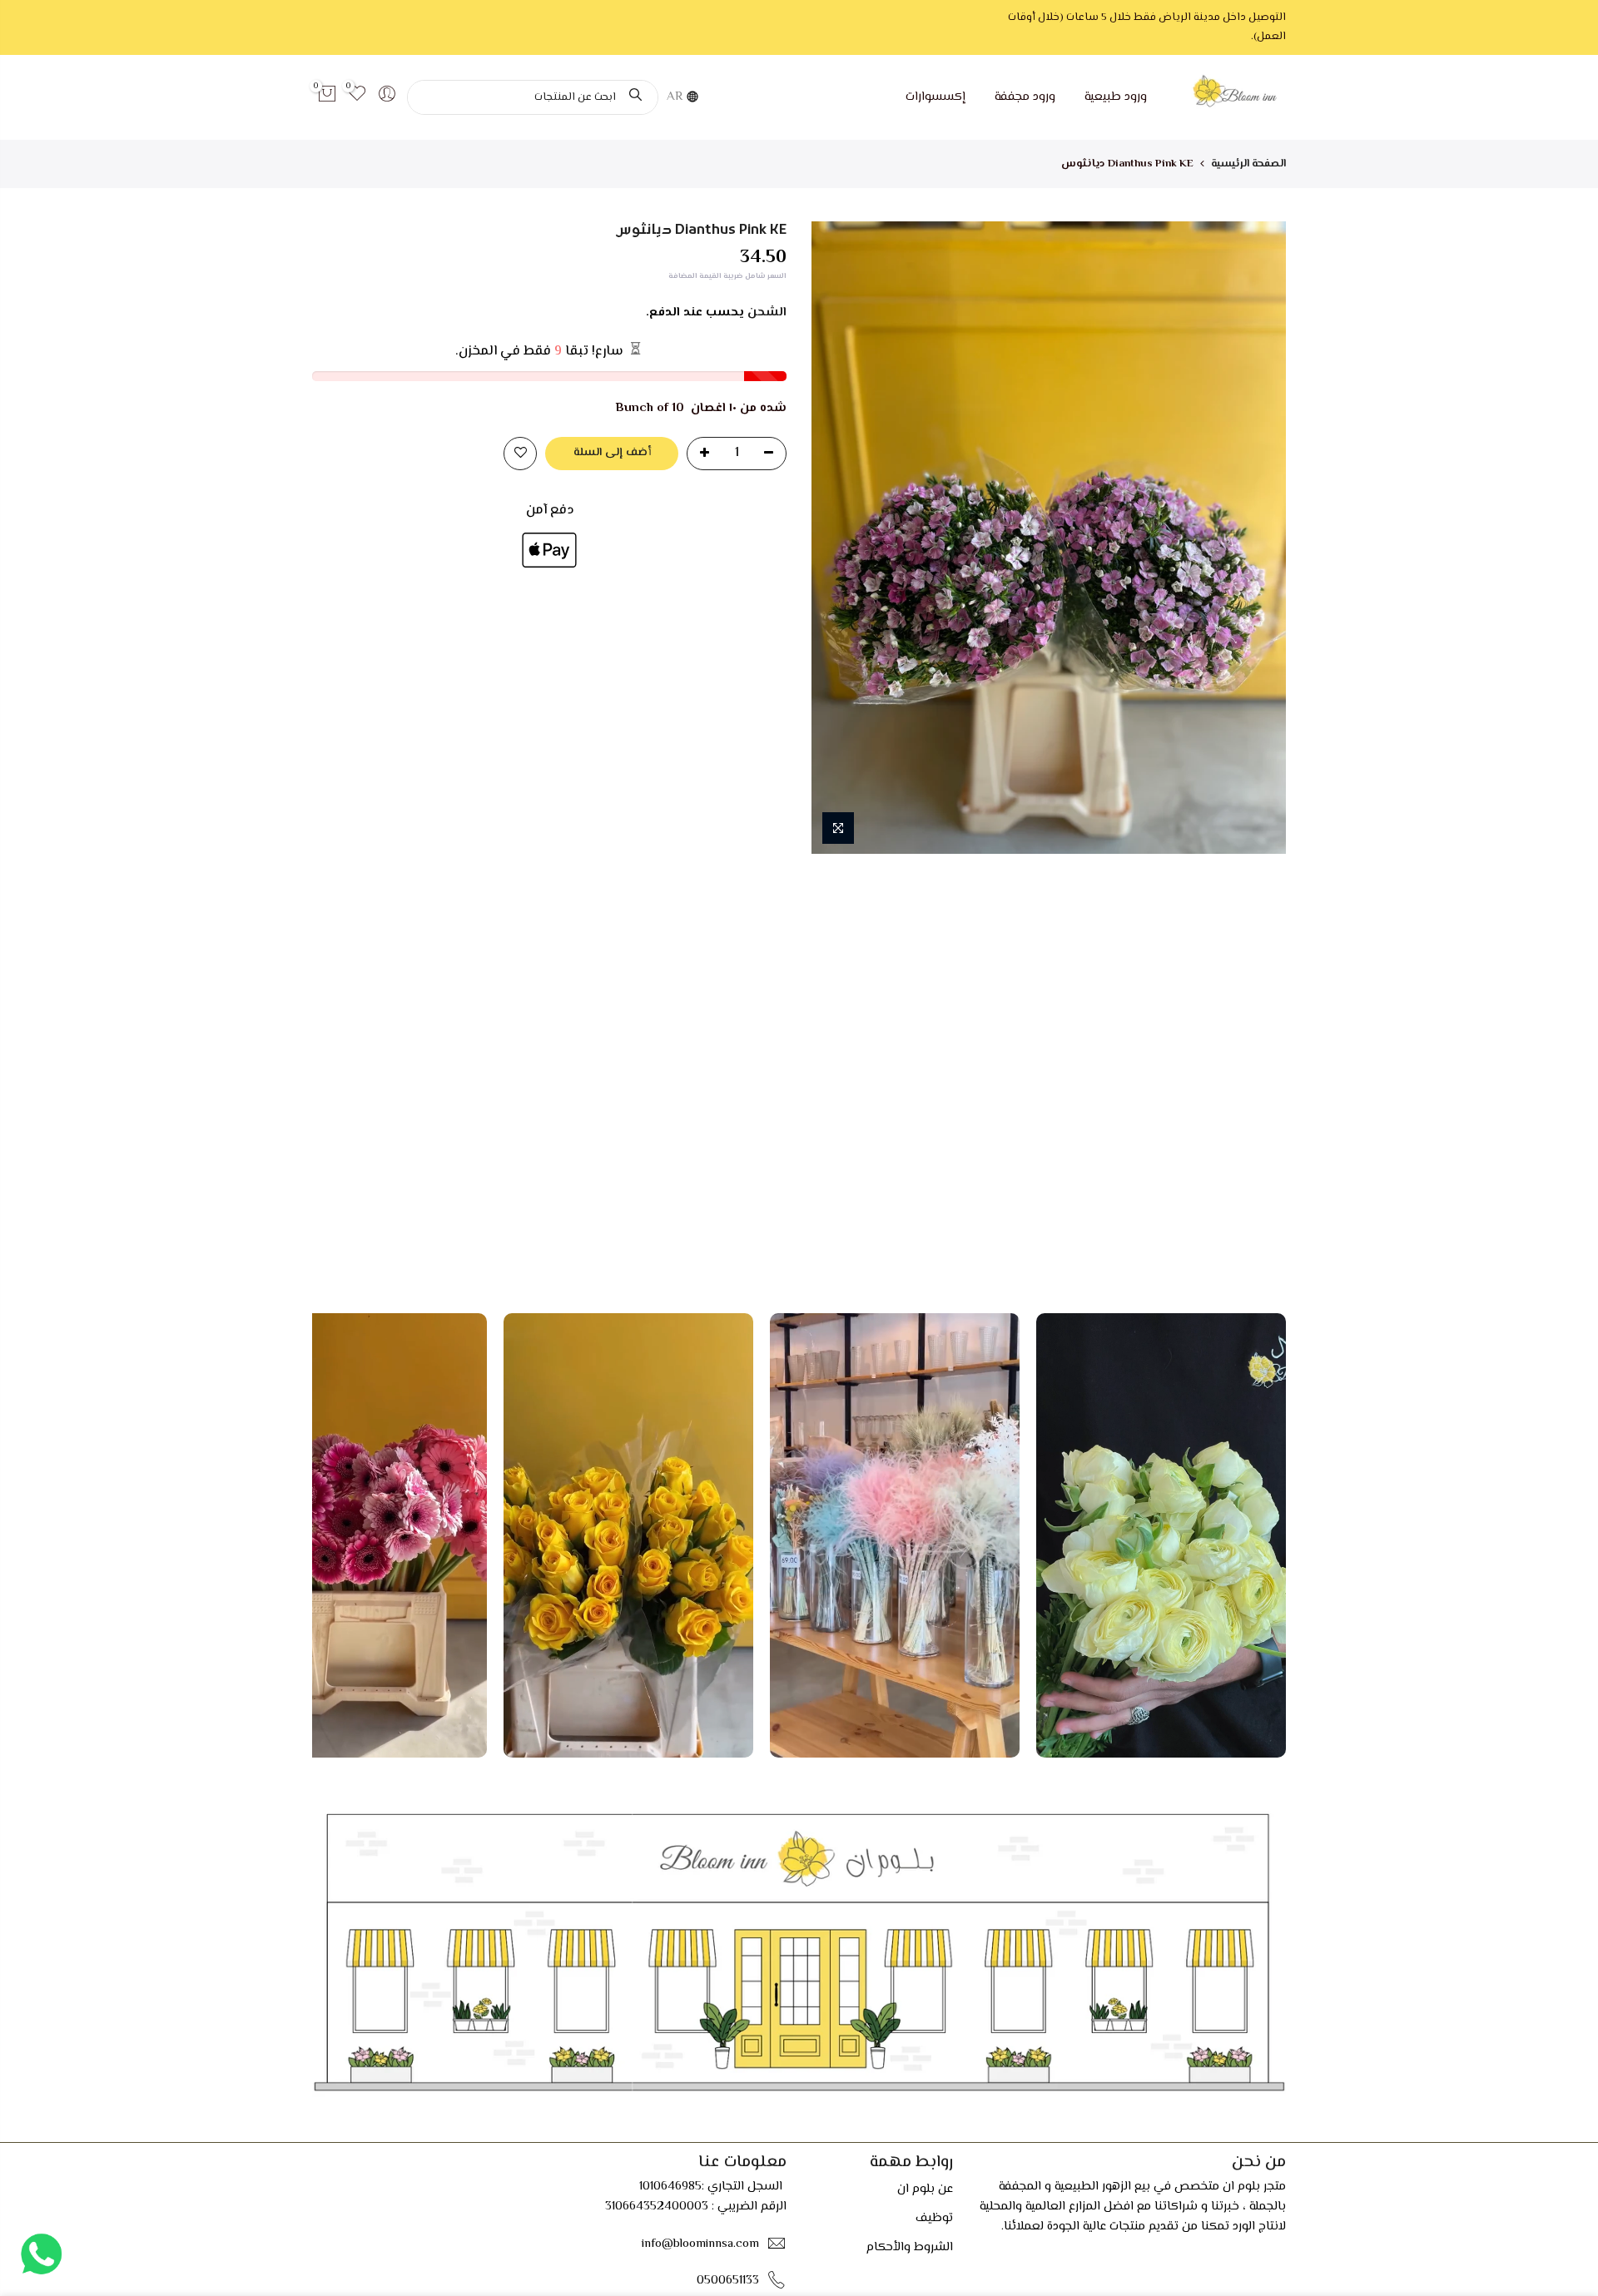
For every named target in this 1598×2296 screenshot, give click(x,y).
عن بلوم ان (925, 2189)
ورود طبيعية (1116, 97)
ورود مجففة (1025, 97)
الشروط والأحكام (910, 2247)
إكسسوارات (935, 97)
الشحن (767, 312)
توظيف (934, 2218)
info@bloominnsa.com (700, 2243)
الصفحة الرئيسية (1248, 164)
